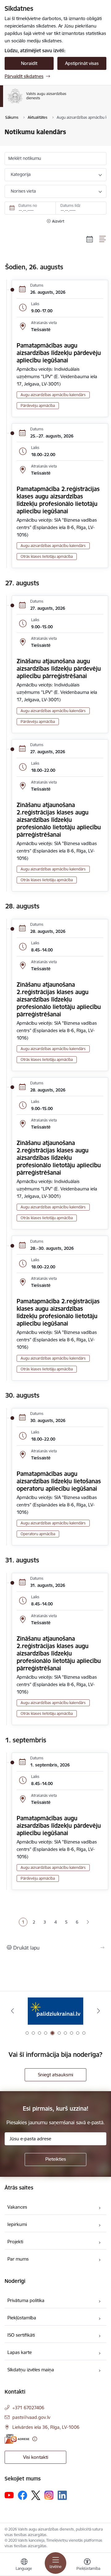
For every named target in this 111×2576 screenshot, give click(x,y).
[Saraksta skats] (103, 239)
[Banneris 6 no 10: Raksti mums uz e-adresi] (55, 2011)
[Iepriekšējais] (12, 2011)
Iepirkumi (17, 2224)
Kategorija (21, 174)
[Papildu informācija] (35, 2439)
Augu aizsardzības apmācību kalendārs (53, 395)
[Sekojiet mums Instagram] (49, 2495)
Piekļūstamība (22, 2318)
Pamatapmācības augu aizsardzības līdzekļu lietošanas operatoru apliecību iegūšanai (59, 1481)
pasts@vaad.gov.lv (31, 2417)
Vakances (17, 2207)
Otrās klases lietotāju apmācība (47, 556)
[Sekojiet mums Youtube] (9, 2495)
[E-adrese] (17, 2439)
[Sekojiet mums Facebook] (23, 2495)
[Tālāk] (99, 2011)
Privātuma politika (26, 2300)
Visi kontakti (36, 2457)
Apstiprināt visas (82, 63)
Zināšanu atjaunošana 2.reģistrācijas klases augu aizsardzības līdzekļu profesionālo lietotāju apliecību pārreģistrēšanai (59, 820)
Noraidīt (29, 63)
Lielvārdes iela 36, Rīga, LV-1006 (46, 2427)
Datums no (28, 205)
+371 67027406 (28, 2408)
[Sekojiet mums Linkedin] (62, 2495)
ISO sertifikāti (21, 2335)
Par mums (18, 2259)
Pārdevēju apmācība (38, 406)
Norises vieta (23, 191)
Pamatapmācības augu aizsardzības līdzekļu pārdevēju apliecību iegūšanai (59, 353)
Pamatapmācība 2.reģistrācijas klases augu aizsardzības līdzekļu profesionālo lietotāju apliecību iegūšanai (58, 500)
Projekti (15, 2242)
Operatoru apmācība (38, 1534)
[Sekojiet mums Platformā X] (36, 2495)
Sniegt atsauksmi (55, 2075)
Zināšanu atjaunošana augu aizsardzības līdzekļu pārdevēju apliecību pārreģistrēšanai (59, 669)
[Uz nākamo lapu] (88, 1922)
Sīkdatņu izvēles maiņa (31, 2370)
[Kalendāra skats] (90, 239)
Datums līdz (70, 205)
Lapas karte (20, 2352)
